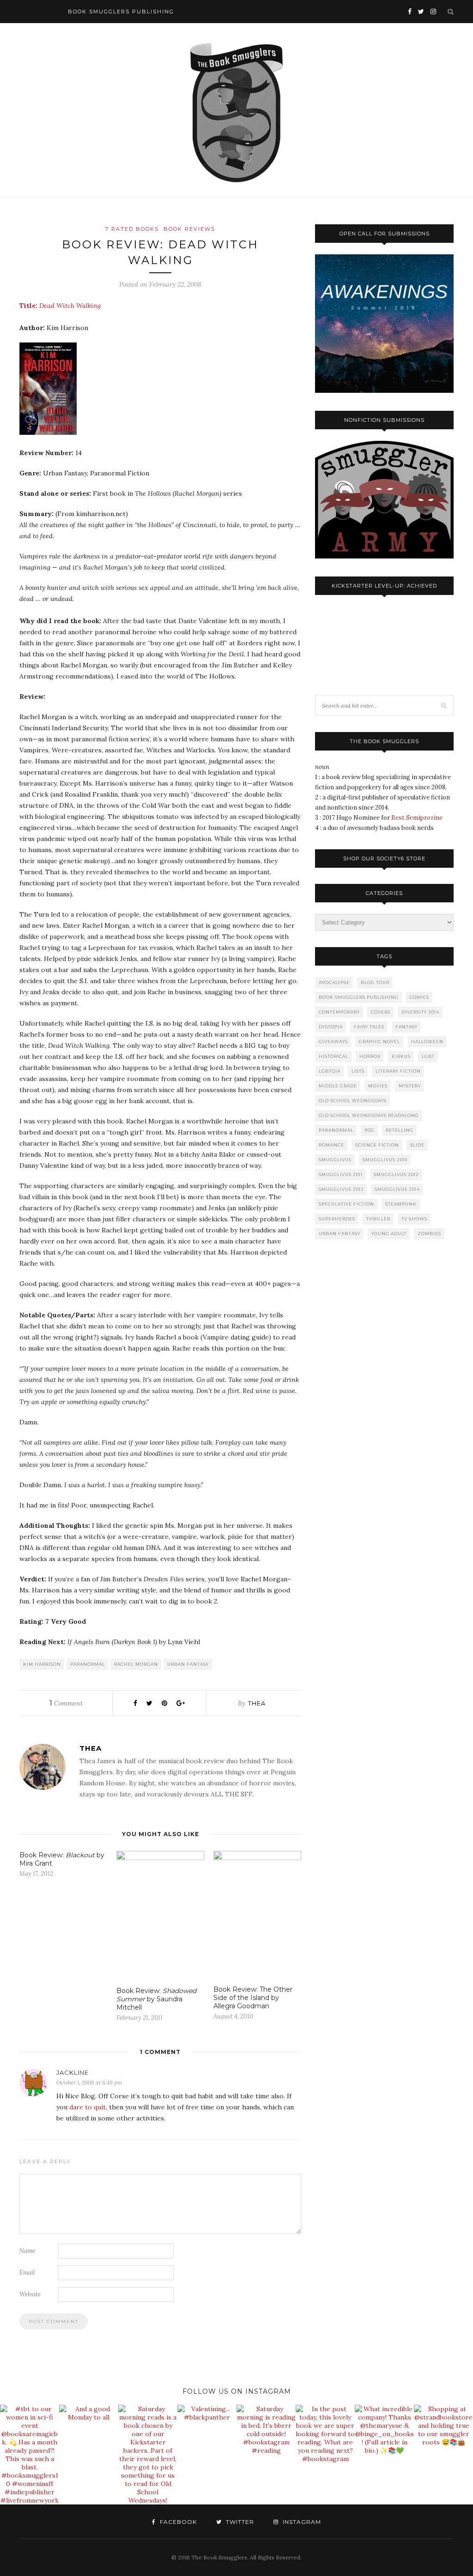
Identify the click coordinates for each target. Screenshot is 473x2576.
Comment (66, 1703)
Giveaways (333, 1042)
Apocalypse (334, 982)
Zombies (429, 1234)
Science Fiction (377, 1145)
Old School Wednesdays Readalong (369, 1115)
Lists (358, 1071)
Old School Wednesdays (353, 1101)
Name (27, 2251)
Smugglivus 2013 (341, 1189)
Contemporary (339, 1012)
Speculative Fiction (346, 1204)
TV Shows (414, 1219)
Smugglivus (335, 1160)
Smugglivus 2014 (397, 1189)
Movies (378, 1086)
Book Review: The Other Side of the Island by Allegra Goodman (253, 1998)
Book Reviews (189, 229)
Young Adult (389, 1234)
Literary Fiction (398, 1071)
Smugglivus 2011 (341, 1174)
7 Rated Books (132, 229)
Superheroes (337, 1219)
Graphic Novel (379, 1042)
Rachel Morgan (136, 1664)
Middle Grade (338, 1086)
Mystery (410, 1086)
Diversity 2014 (420, 1012)
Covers (381, 1012)
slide (417, 1145)
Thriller (378, 1219)
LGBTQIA (330, 1071)
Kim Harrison (42, 1664)
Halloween (427, 1042)
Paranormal (88, 1664)
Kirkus (401, 1056)
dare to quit (88, 2107)
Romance (331, 1145)
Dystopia (331, 1027)
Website (30, 2294)
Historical (334, 1056)
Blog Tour (375, 982)
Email (27, 2273)
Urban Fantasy (188, 1664)
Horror (370, 1056)
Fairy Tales (369, 1027)
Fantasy (406, 1027)
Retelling (400, 1130)
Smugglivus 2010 (385, 1160)
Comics (419, 997)
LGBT (428, 1056)
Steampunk (401, 1204)
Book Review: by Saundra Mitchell (156, 1999)
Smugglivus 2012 (396, 1174)
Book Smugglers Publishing (359, 997)
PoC (370, 1130)
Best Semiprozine (417, 818)
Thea (257, 1703)
